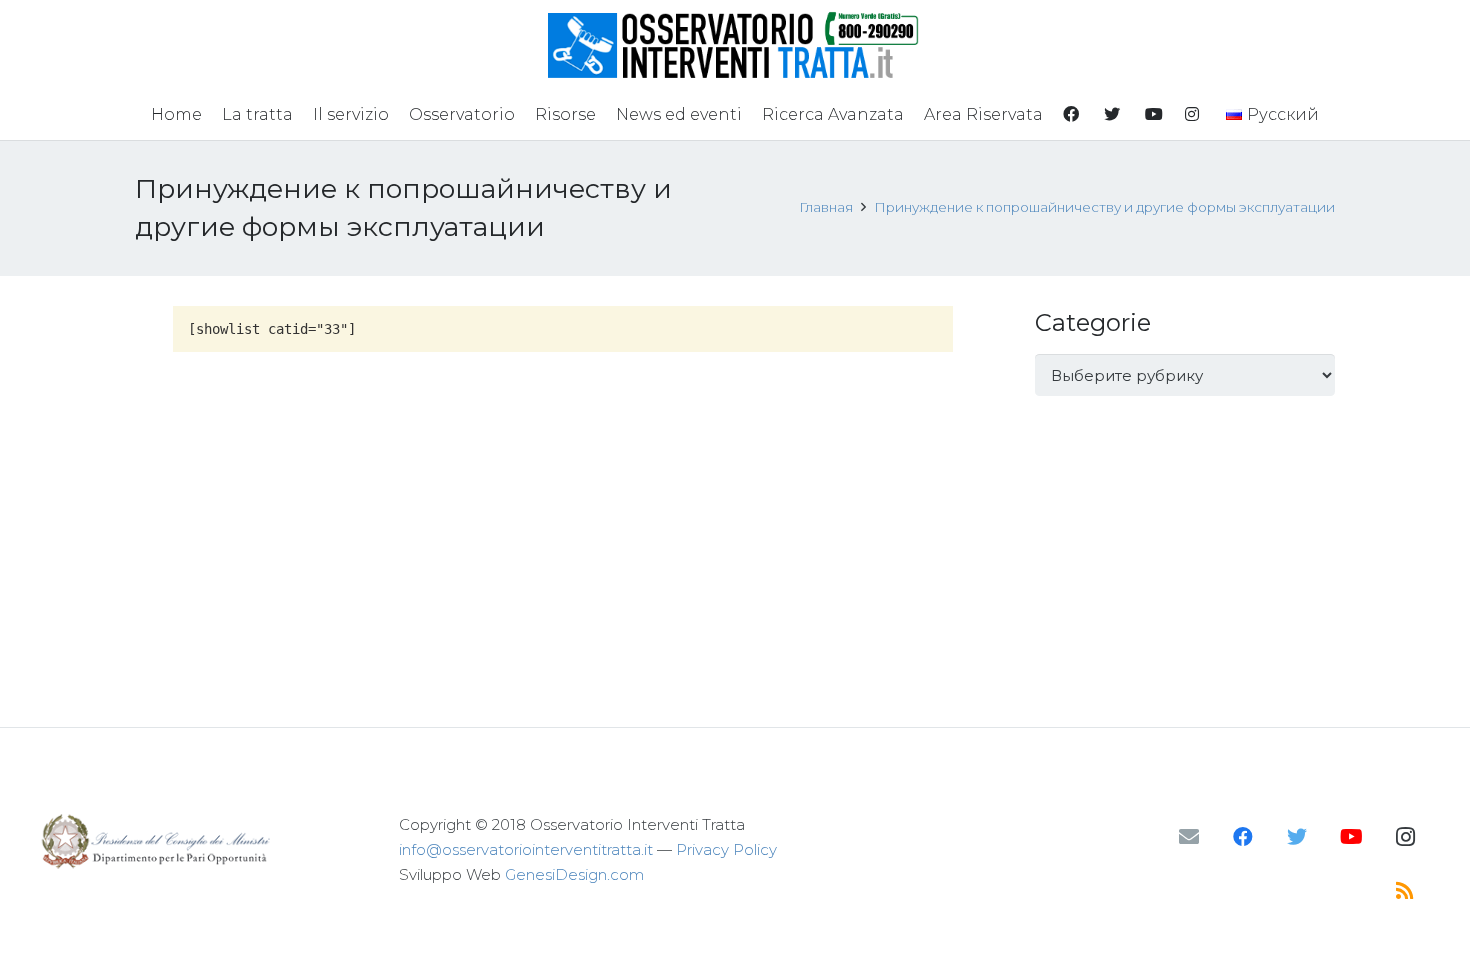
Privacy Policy (726, 849)
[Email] (1189, 837)
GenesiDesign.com (574, 874)
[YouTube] (1351, 837)
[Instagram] (1405, 837)
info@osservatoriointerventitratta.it (526, 849)
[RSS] (1405, 891)
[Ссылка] (735, 45)
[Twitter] (1297, 837)
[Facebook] (1243, 837)
